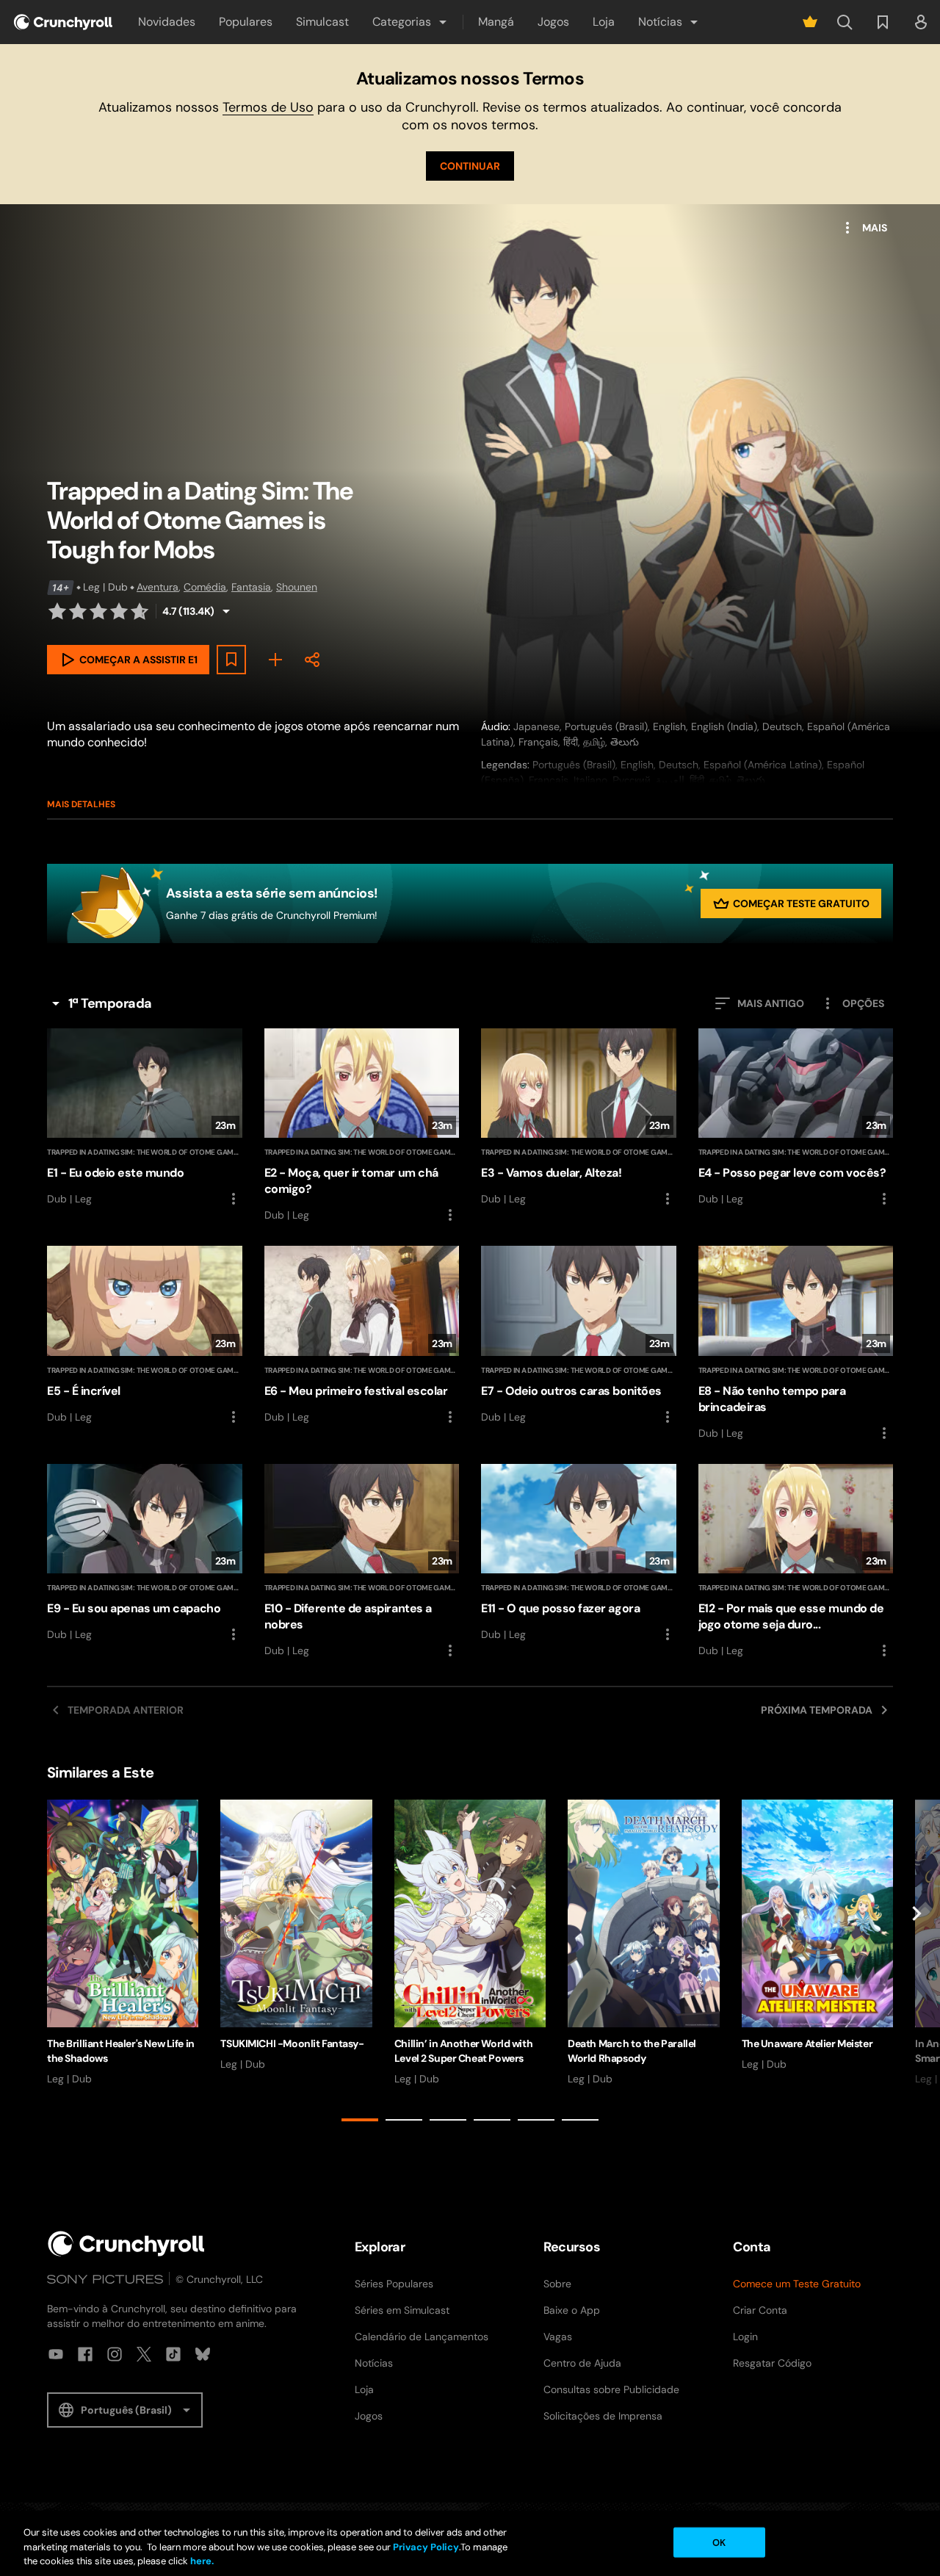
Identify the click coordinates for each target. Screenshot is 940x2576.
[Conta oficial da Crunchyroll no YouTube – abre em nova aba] (56, 2354)
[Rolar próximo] (916, 1963)
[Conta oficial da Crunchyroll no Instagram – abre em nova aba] (115, 2354)
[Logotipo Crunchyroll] (63, 22)
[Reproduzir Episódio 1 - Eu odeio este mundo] (145, 1118)
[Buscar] (845, 22)
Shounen (297, 587)
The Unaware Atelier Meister (807, 2043)
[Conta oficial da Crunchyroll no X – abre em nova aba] (144, 2354)
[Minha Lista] (275, 660)
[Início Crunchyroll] (126, 2244)
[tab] (360, 2120)
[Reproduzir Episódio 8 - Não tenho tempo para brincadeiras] (796, 1343)
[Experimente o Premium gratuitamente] (810, 22)
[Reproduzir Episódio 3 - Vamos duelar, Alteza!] (579, 1118)
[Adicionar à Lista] (231, 660)
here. (201, 2561)
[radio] (57, 611)
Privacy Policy (426, 2547)
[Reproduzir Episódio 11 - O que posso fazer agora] (579, 1554)
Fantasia (251, 587)
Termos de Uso (268, 107)
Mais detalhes (81, 804)
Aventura (158, 587)
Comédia (205, 587)
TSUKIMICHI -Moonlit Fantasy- (292, 2043)
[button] (411, 22)
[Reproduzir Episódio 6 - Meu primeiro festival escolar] (362, 1335)
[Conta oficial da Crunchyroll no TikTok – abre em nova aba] (173, 2354)
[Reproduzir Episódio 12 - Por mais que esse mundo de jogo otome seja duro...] (796, 1562)
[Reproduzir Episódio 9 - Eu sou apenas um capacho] (145, 1554)
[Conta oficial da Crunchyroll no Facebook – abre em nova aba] (85, 2354)
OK (719, 2542)
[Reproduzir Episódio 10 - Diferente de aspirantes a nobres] (362, 1562)
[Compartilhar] (312, 660)
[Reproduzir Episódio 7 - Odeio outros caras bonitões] (579, 1335)
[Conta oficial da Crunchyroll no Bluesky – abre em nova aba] (203, 2354)
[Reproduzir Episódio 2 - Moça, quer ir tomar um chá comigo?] (362, 1126)
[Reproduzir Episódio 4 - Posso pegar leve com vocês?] (796, 1118)
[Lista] (883, 22)
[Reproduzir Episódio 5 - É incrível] (145, 1335)
